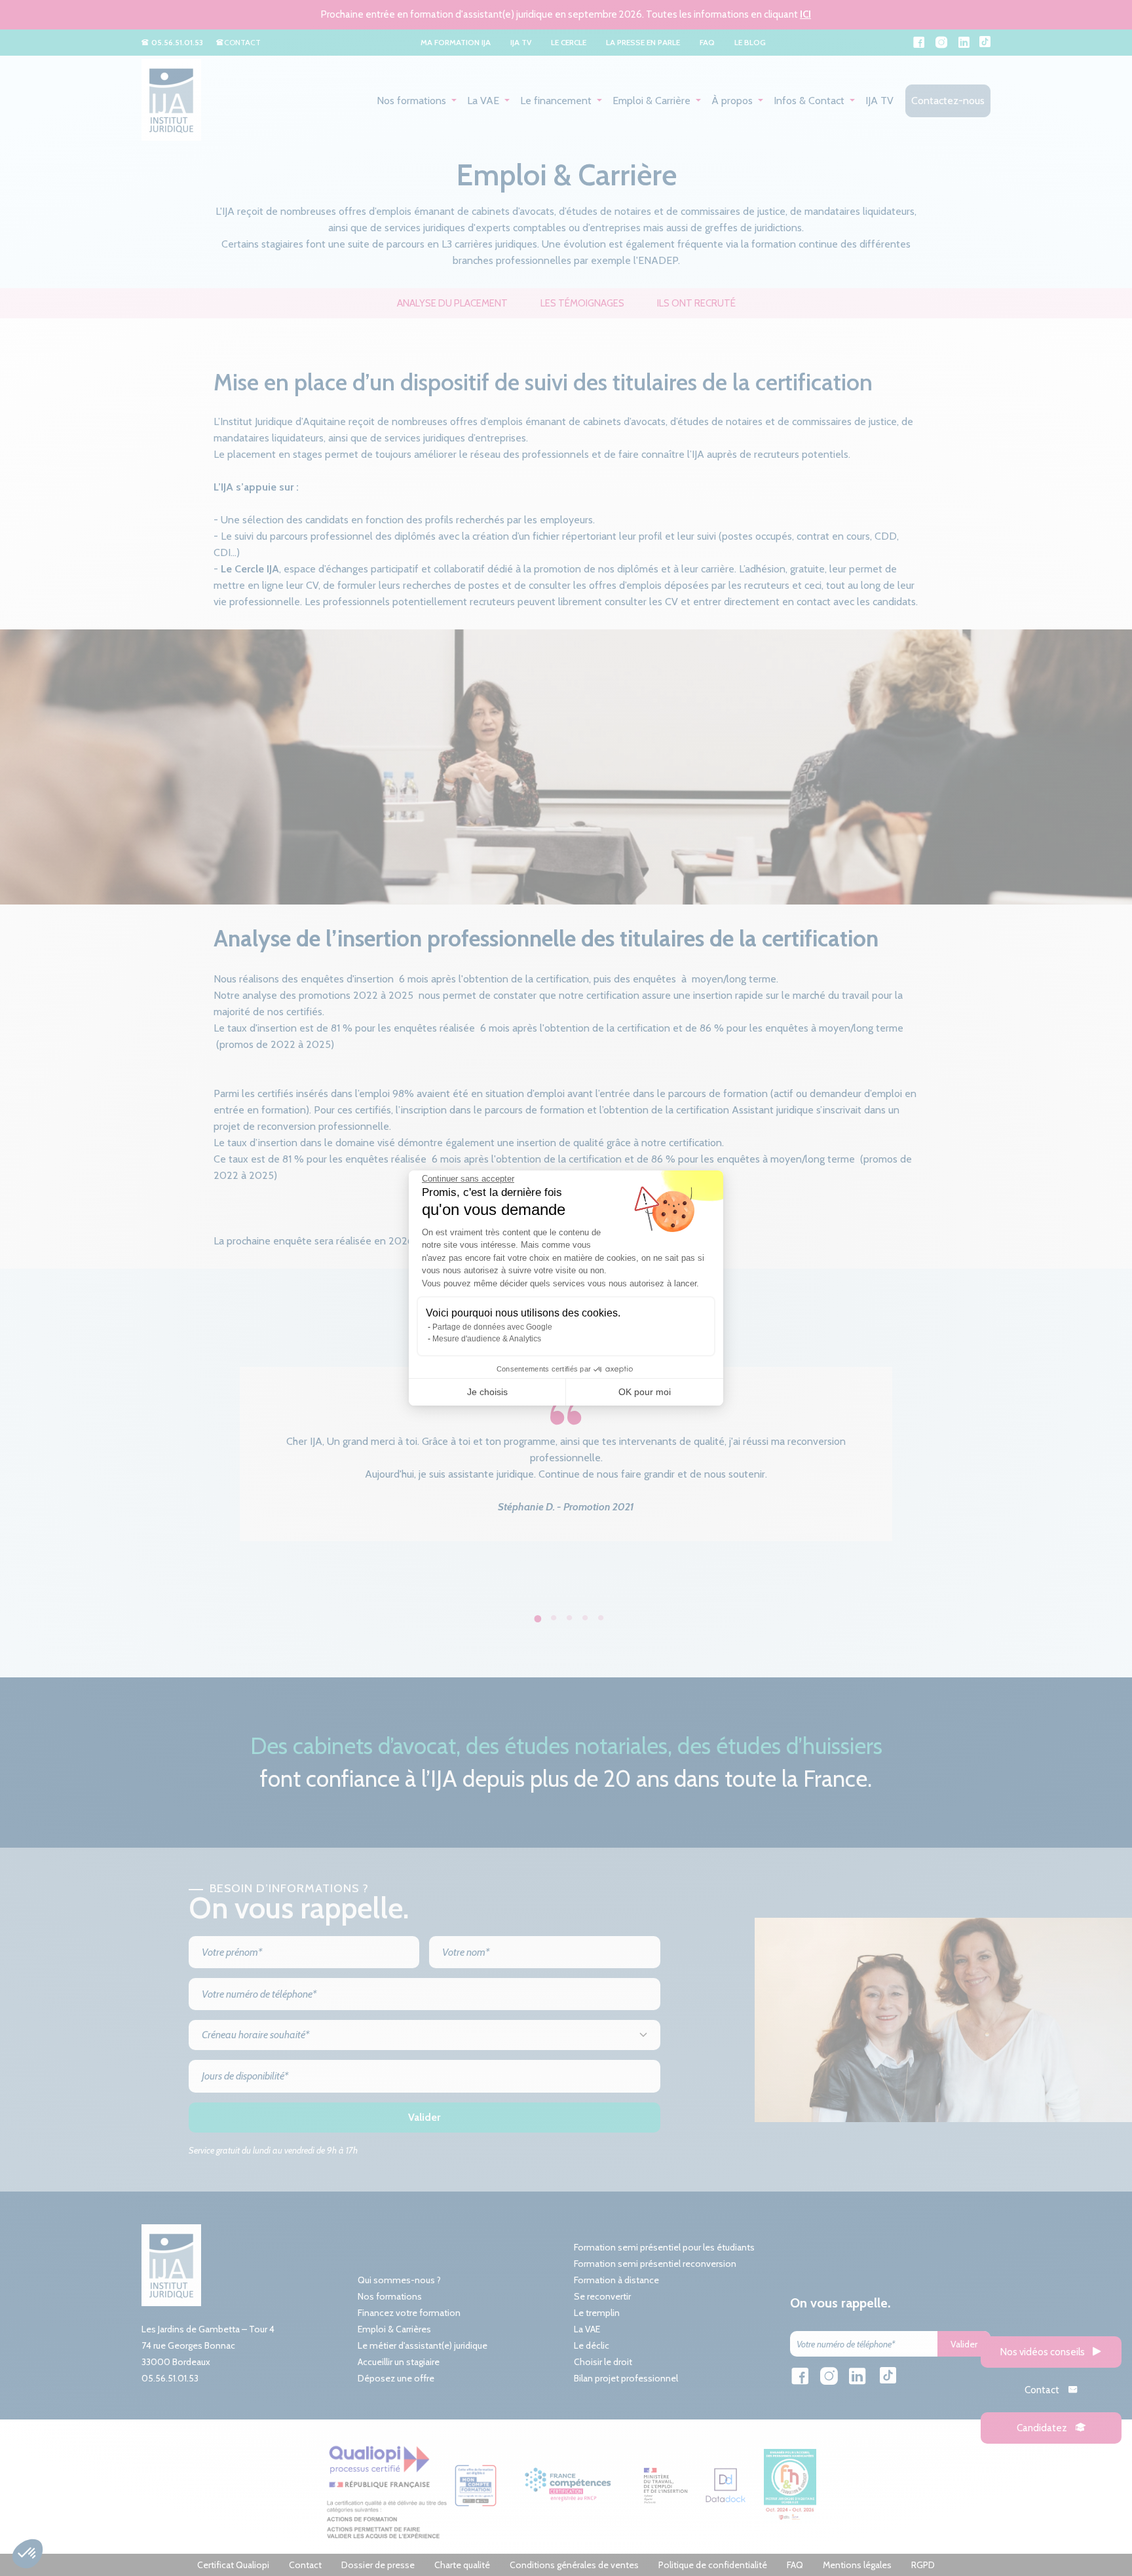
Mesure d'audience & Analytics (487, 1339)
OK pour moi (645, 1392)
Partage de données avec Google (492, 1327)
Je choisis (487, 1392)
